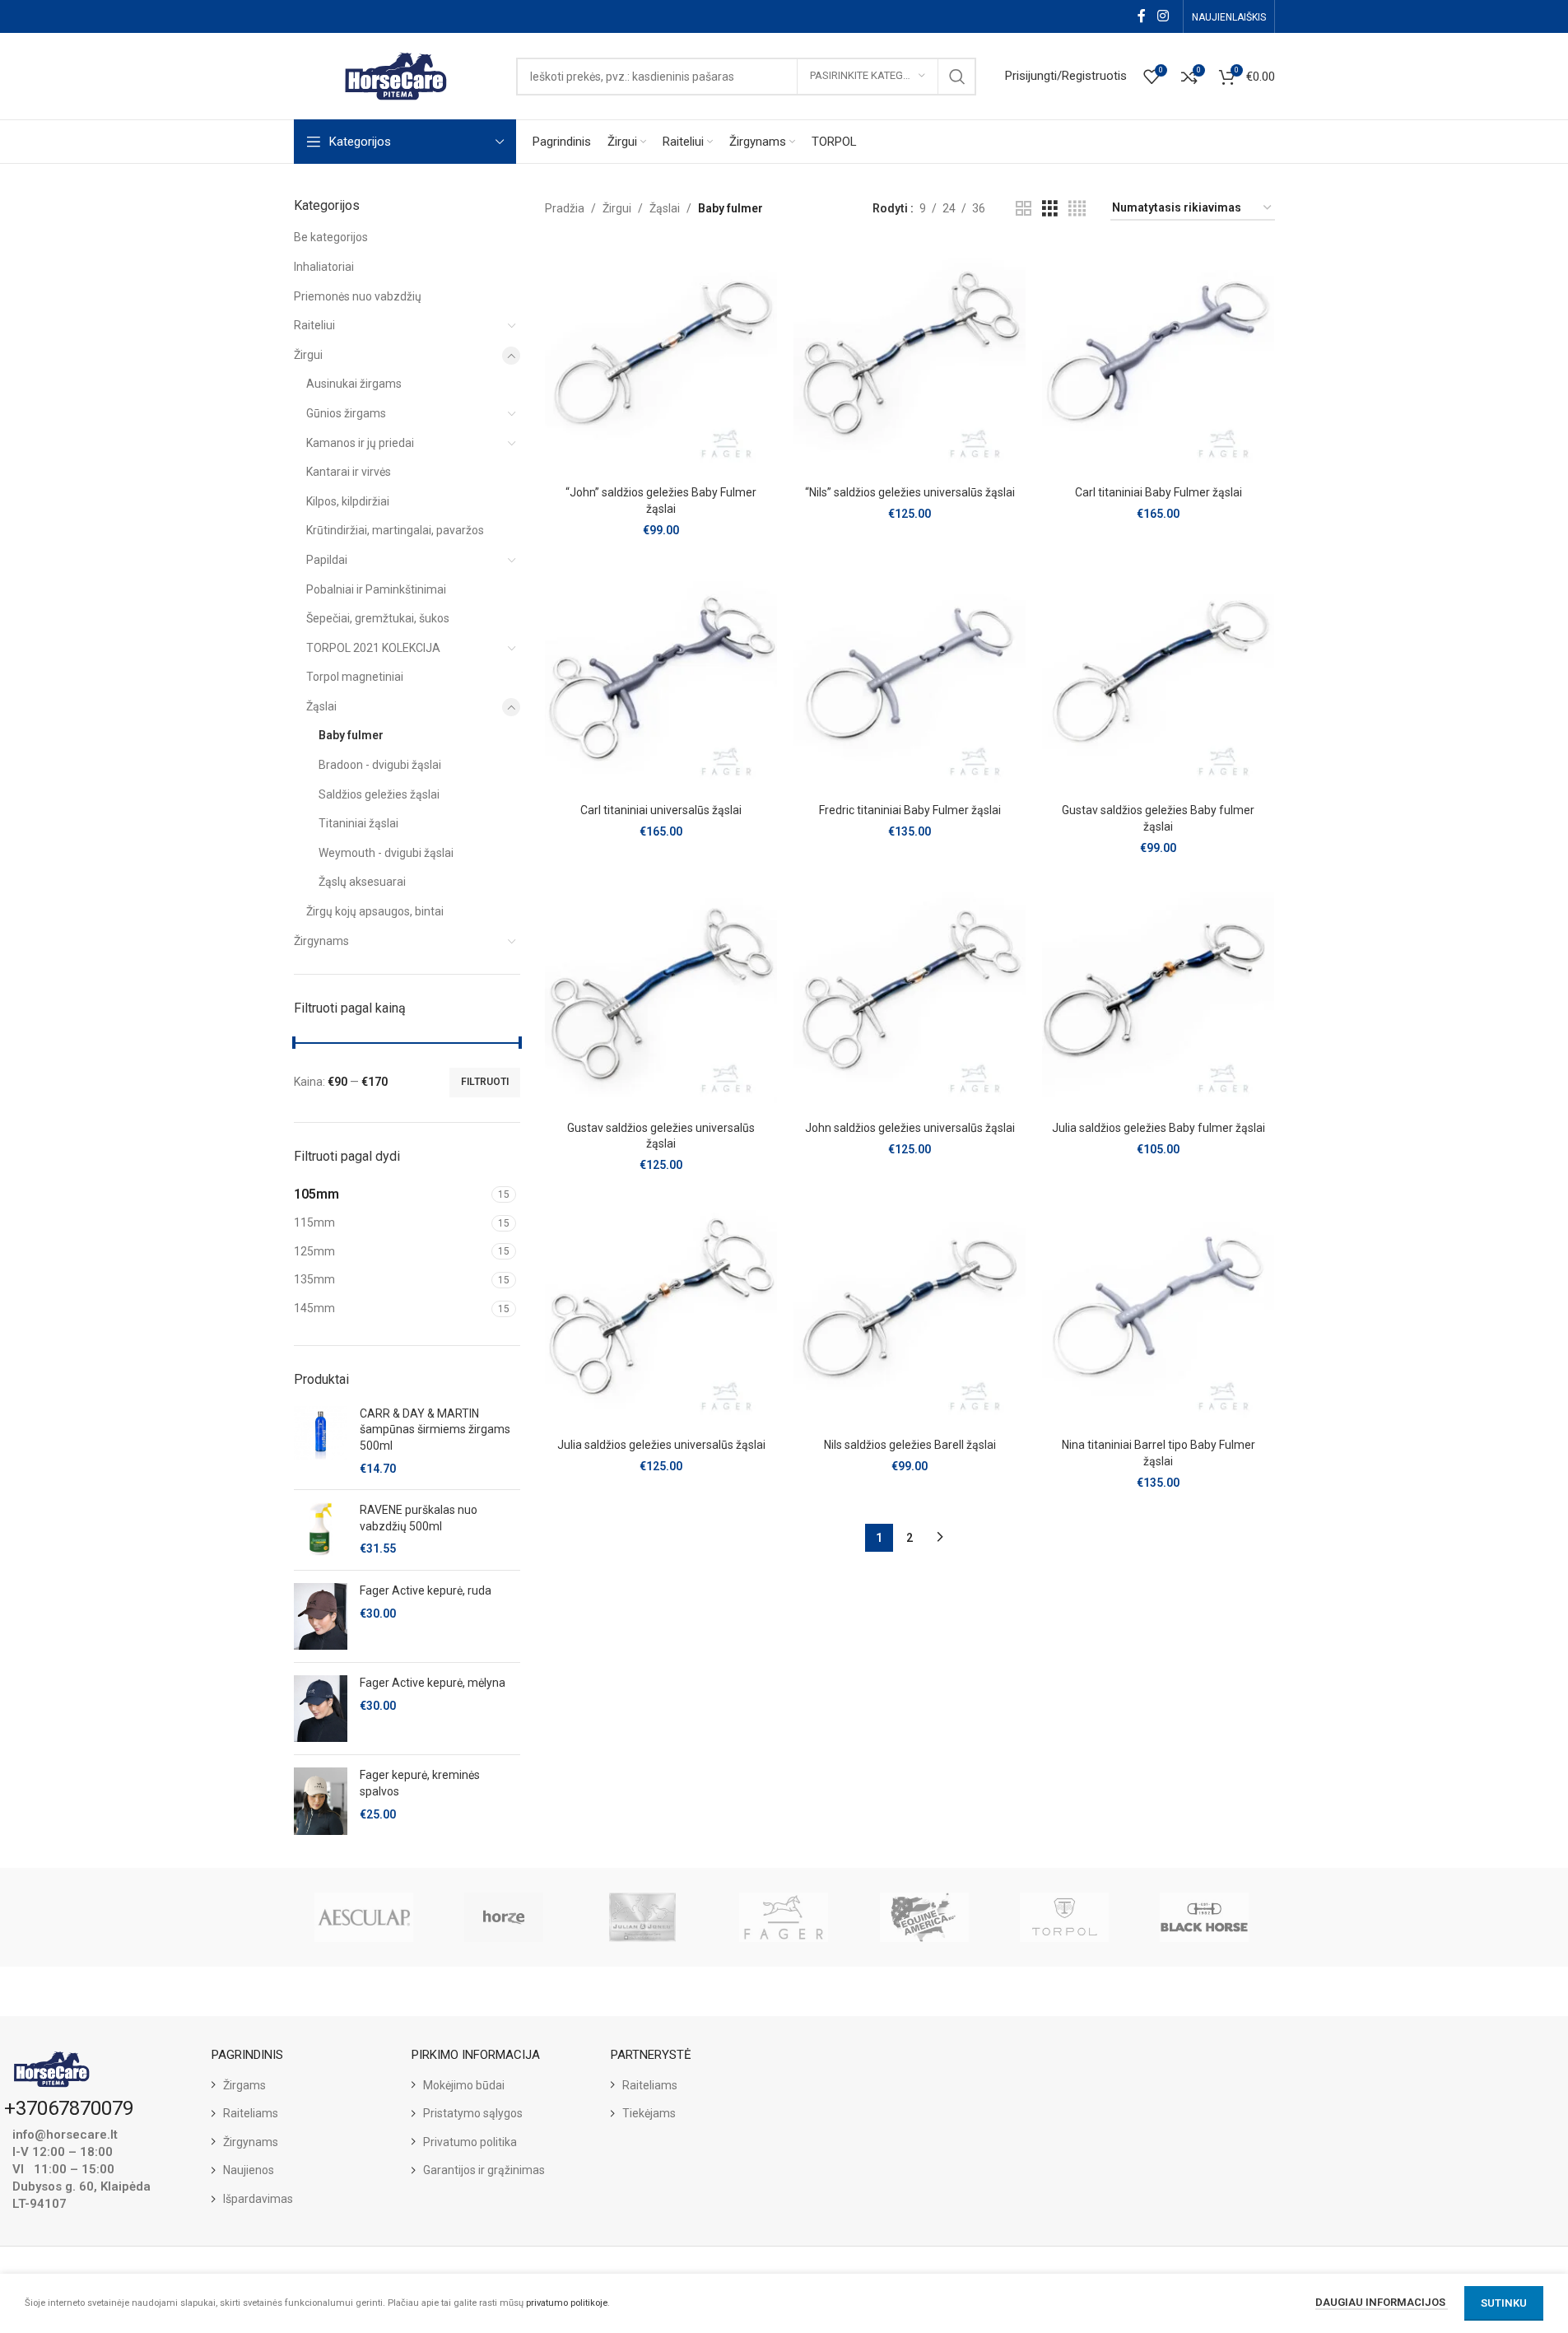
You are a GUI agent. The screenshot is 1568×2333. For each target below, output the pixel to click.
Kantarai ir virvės (349, 472)
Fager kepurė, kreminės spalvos (420, 1783)
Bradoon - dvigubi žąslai (380, 765)
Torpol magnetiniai (355, 677)
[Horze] (504, 1917)
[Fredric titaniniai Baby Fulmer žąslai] (910, 679)
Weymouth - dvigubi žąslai (386, 853)
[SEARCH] (957, 77)
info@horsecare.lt (65, 2135)
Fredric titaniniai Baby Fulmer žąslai (910, 810)
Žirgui (308, 355)
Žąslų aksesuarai (362, 882)
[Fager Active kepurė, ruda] (321, 1616)
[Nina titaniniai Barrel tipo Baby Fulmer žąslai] (1158, 1314)
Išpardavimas (258, 2199)
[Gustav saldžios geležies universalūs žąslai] (661, 996)
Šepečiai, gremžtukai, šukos (378, 618)
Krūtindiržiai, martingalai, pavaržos (395, 530)
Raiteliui (314, 325)
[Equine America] (924, 1917)
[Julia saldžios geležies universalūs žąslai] (661, 1314)
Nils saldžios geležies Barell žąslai (910, 1445)
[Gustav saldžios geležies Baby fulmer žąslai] (1158, 679)
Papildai (327, 560)
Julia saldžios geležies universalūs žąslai (661, 1445)
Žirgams (244, 2085)
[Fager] (784, 1917)
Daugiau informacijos (1382, 2302)
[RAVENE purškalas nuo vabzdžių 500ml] (321, 1530)
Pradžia (565, 208)
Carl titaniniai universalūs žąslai (661, 810)
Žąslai (321, 706)
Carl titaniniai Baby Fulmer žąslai (1159, 492)
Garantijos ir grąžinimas (484, 2170)
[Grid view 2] (1024, 209)
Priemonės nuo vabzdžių (358, 296)
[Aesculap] (364, 1917)
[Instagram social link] (1163, 16)
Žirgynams (321, 941)
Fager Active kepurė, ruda (426, 1590)
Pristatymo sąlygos (473, 2113)
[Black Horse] (1204, 1917)
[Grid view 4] (1077, 209)
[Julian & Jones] (644, 1917)
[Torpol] (1064, 1917)
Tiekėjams (649, 2113)
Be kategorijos (331, 237)
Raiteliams (251, 2113)
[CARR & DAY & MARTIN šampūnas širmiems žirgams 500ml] (321, 1441)
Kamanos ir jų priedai (360, 443)
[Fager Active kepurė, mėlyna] (321, 1709)
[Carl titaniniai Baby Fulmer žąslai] (1158, 361)
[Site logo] (397, 75)
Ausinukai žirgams (354, 384)
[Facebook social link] (1142, 16)
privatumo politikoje (567, 2303)
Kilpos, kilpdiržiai (348, 501)
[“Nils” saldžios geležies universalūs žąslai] (910, 361)
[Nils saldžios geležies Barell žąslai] (910, 1314)
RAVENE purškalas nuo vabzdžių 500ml (419, 1518)
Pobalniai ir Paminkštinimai (376, 589)
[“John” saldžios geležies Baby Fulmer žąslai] (661, 361)
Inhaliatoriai (324, 267)
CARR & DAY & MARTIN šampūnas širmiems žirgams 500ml (435, 1430)
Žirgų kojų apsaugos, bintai (375, 911)
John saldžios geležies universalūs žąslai (910, 1128)
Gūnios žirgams (346, 413)
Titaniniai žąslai (358, 823)
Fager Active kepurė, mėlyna (433, 1683)
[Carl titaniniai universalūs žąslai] (661, 679)
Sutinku (1504, 2303)
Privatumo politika (470, 2142)
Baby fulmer (351, 735)
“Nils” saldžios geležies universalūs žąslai (910, 492)
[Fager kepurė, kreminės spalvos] (321, 1801)
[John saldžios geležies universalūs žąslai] (910, 996)
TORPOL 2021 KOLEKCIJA (373, 648)
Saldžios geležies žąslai (379, 794)
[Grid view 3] (1050, 209)
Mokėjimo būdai (464, 2085)
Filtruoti (485, 1082)
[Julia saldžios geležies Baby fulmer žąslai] (1158, 996)
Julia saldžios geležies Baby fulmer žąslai (1159, 1128)
